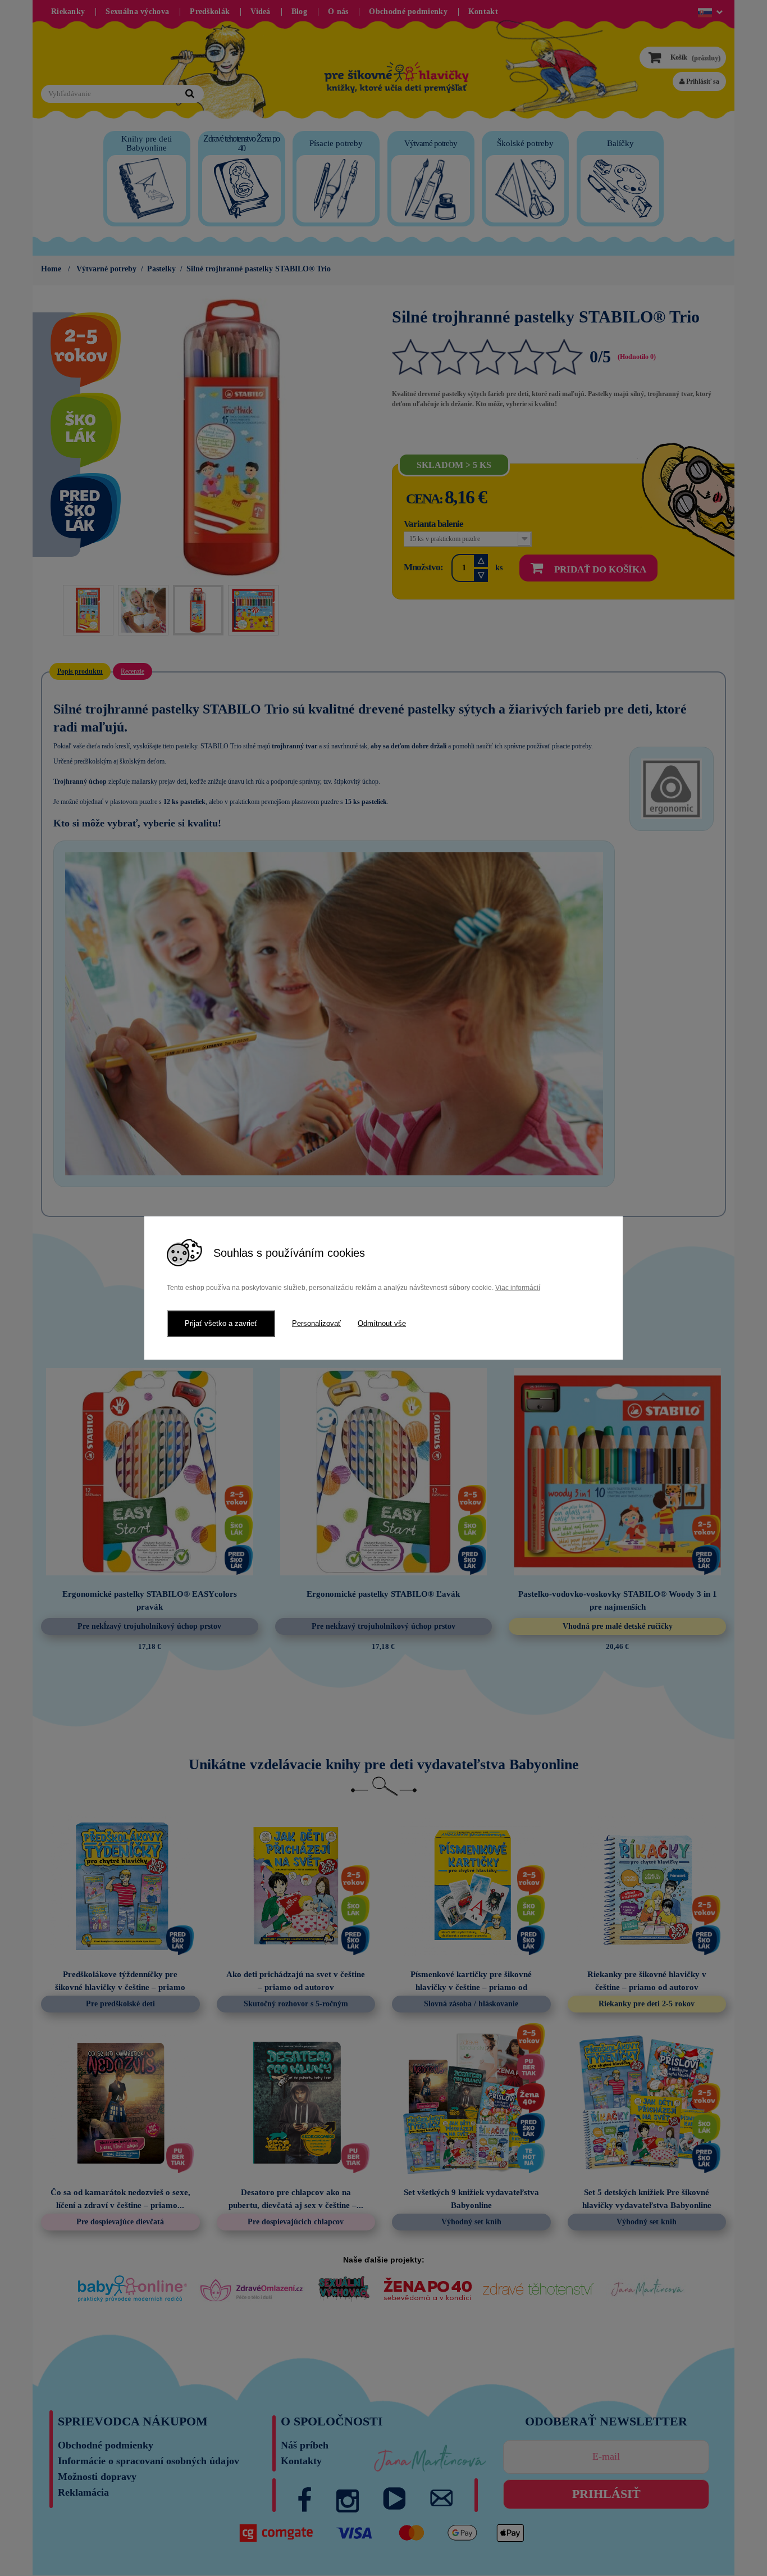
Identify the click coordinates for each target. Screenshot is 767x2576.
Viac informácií (518, 1288)
